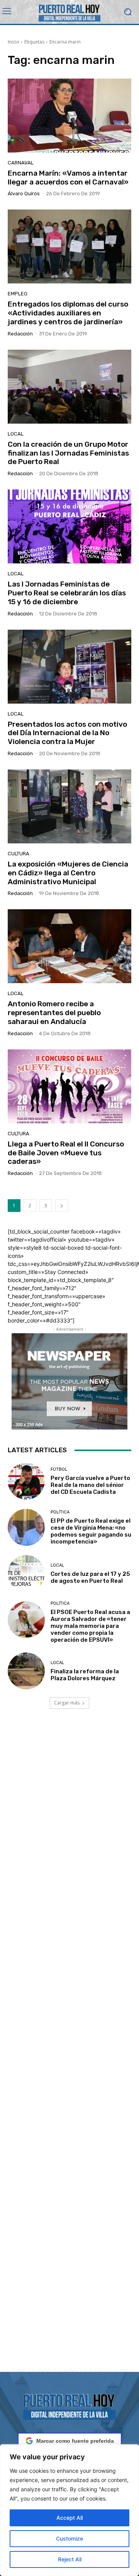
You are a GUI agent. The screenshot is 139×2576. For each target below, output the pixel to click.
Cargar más (67, 1703)
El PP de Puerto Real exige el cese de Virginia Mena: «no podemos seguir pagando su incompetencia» (91, 1531)
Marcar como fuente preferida (75, 2441)
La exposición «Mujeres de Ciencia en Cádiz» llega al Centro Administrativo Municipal (68, 873)
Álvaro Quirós (24, 194)
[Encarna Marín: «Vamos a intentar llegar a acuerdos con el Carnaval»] (69, 116)
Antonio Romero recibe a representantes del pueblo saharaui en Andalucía (54, 1013)
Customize (69, 2538)
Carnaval (21, 163)
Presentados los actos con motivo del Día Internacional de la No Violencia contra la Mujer (67, 733)
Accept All (69, 2518)
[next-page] (62, 1206)
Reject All (70, 2559)
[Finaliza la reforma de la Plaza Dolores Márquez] (26, 1671)
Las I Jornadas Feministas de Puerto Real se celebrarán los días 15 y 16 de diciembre (67, 593)
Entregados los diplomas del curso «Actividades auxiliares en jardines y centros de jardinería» (68, 313)
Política (60, 1512)
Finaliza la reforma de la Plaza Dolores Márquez (85, 1675)
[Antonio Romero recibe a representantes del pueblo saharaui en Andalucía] (69, 946)
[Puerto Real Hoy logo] (69, 2405)
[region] (69, 2510)
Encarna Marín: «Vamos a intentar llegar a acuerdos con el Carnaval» (68, 178)
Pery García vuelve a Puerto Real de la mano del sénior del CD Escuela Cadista (90, 1485)
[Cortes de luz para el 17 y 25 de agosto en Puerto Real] (26, 1574)
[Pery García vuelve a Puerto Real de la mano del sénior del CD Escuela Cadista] (26, 1481)
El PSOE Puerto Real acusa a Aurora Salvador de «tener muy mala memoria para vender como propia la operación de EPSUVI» (90, 1626)
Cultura (19, 854)
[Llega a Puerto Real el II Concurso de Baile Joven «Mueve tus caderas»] (69, 1086)
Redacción (20, 334)
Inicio (14, 42)
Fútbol (59, 1469)
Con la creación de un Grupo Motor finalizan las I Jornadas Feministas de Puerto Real (68, 453)
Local (16, 434)
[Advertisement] (69, 2048)
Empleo (18, 294)
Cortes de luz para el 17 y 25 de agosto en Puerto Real (90, 1577)
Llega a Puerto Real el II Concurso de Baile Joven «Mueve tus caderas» (66, 1153)
